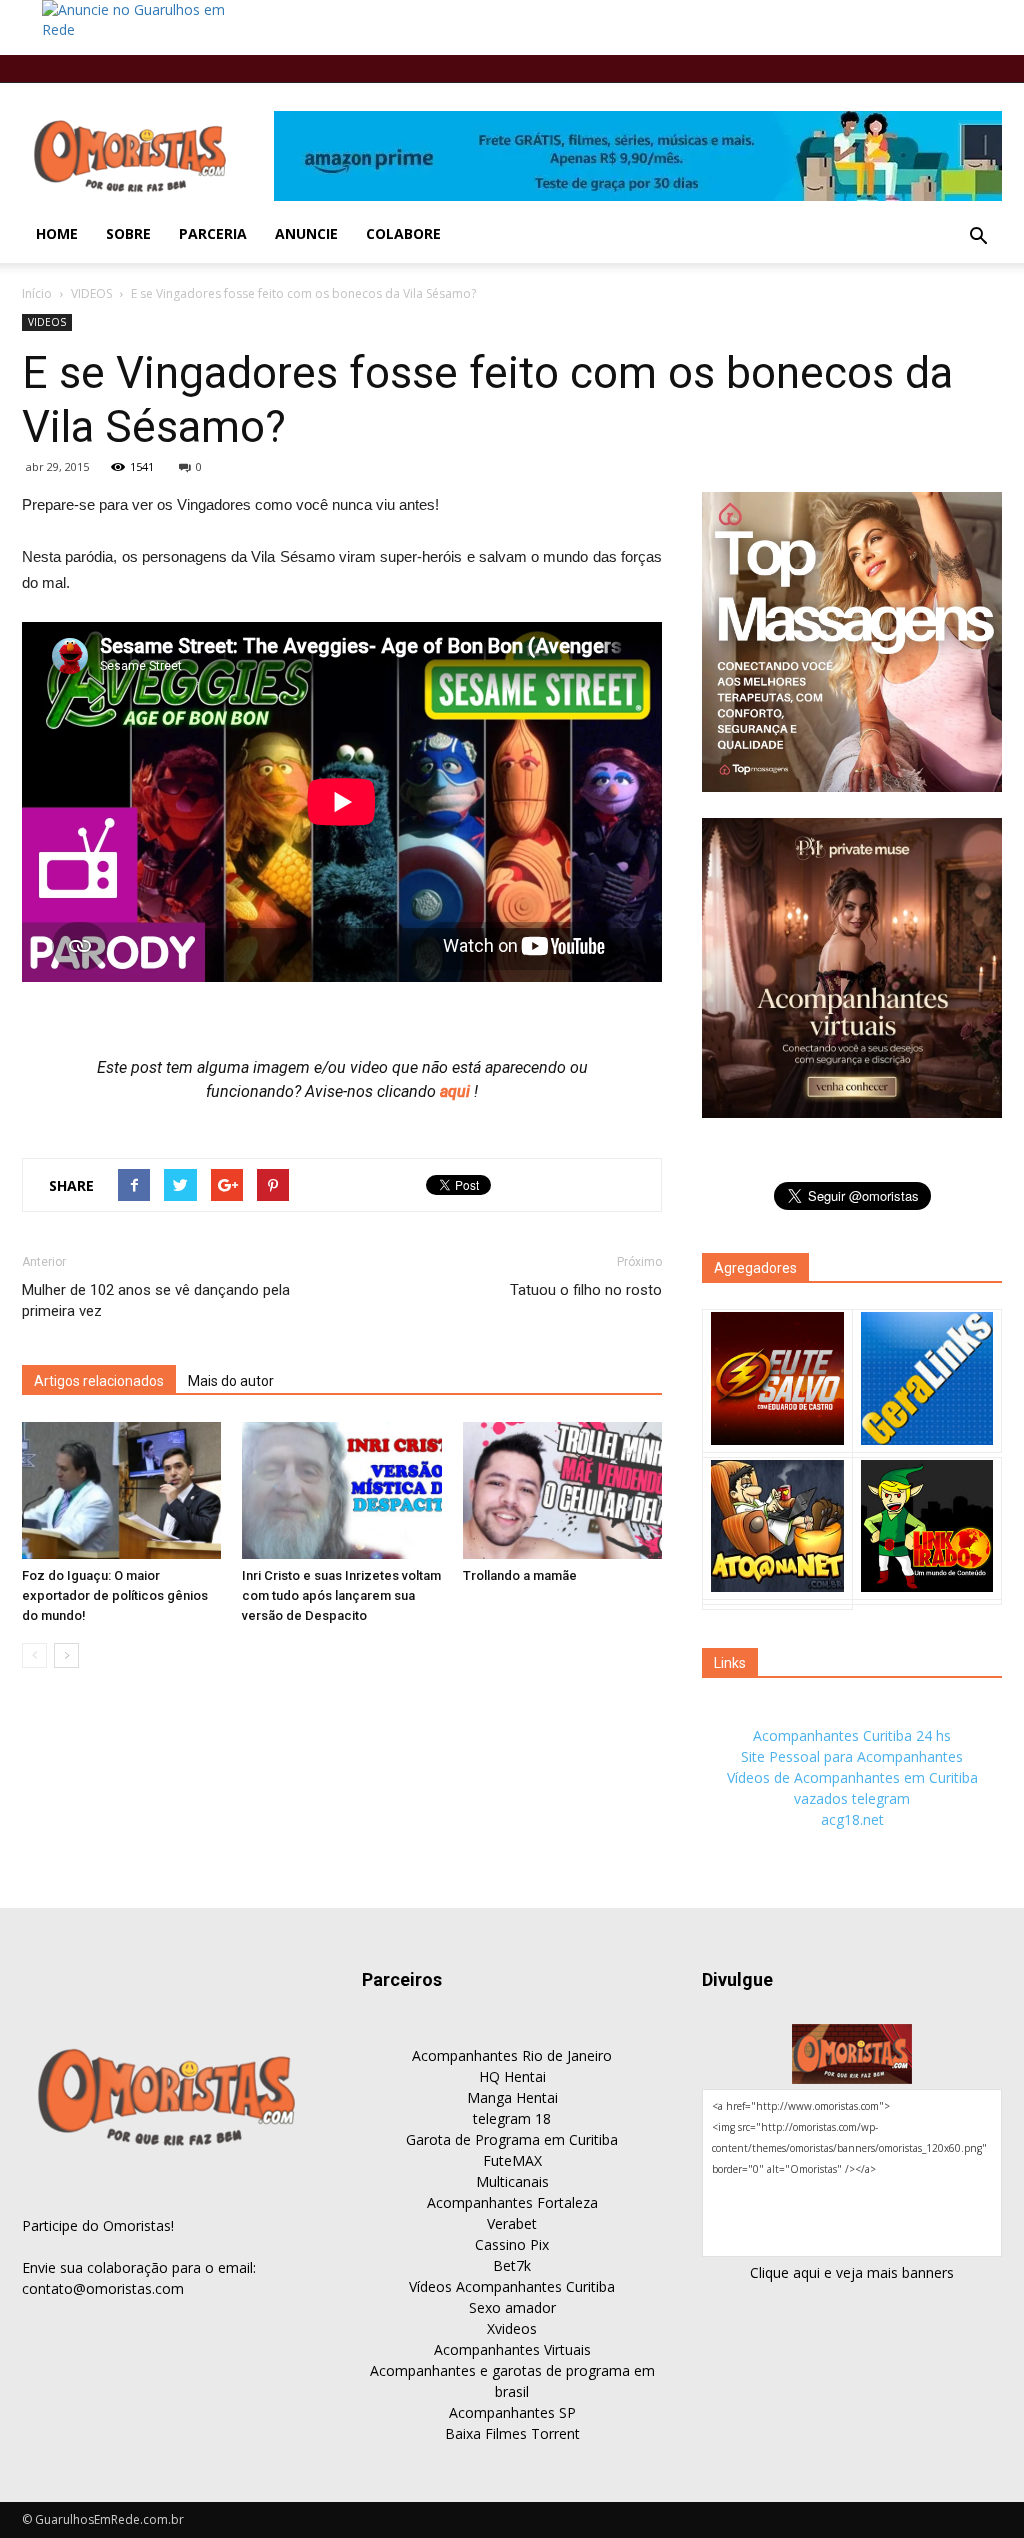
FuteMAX (512, 2160)
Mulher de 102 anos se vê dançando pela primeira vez (156, 1300)
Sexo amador (512, 2307)
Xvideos (512, 2328)
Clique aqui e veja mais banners (852, 2272)
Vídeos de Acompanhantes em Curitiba (852, 1777)
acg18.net (852, 1819)
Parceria (213, 233)
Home (57, 233)
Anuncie (306, 233)
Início (37, 293)
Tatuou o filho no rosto (586, 1290)
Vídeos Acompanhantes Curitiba (512, 2286)
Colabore (403, 233)
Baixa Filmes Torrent (512, 2433)
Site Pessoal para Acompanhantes (852, 1756)
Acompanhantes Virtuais (512, 2349)
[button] (978, 237)
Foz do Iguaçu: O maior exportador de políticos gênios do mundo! (115, 1595)
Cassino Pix (512, 2244)
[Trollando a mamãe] (562, 1490)
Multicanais (512, 2181)
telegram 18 (512, 2118)
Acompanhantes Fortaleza (512, 2202)
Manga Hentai (512, 2097)
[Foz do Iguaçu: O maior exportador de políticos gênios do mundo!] (121, 1490)
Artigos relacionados (99, 1381)
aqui (457, 1091)
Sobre (128, 233)
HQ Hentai (512, 2076)
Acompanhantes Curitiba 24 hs (852, 1735)
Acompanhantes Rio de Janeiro (512, 2055)
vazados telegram (852, 1798)
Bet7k (512, 2265)
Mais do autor (231, 1381)
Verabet (512, 2223)
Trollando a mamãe (520, 1575)
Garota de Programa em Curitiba (512, 2139)
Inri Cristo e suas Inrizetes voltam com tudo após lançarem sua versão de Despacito (341, 1595)
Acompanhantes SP (512, 2412)
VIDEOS (91, 293)
